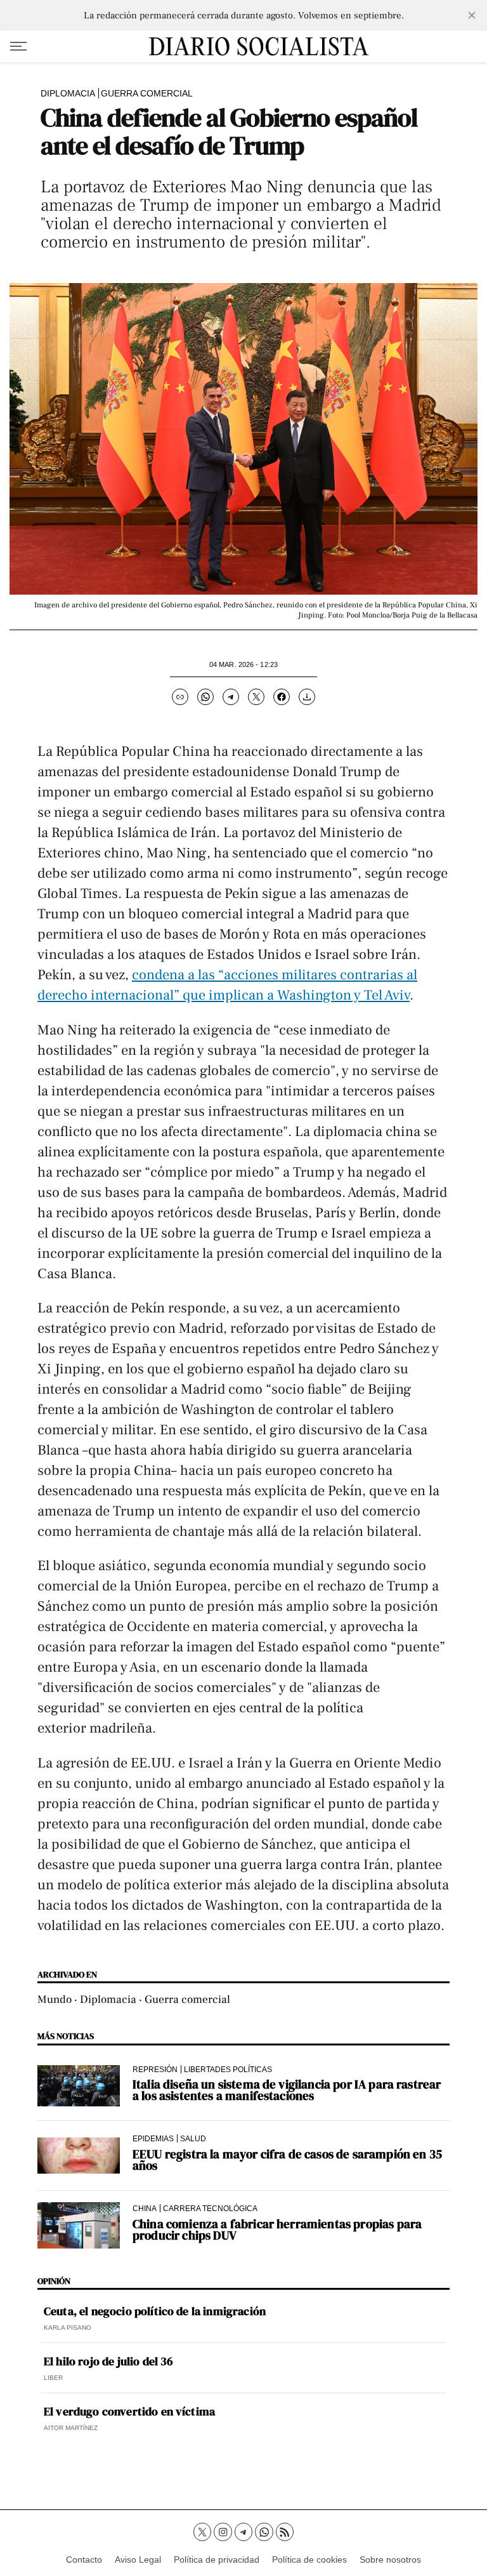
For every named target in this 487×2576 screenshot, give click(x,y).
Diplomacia (68, 93)
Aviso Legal (138, 2559)
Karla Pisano (68, 2328)
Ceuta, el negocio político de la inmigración (155, 2311)
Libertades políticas (228, 2069)
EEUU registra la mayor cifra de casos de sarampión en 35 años (287, 2160)
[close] (472, 15)
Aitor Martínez (71, 2428)
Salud (193, 2138)
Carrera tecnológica (210, 2208)
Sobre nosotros (390, 2559)
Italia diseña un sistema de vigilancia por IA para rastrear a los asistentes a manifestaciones (287, 2090)
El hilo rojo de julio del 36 (108, 2361)
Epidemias (153, 2138)
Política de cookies (309, 2559)
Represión (155, 2069)
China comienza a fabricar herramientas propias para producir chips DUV (277, 2229)
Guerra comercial (147, 93)
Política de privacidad (217, 2559)
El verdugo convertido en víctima (129, 2412)
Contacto (84, 2559)
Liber (53, 2378)
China (145, 2208)
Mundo (55, 1999)
